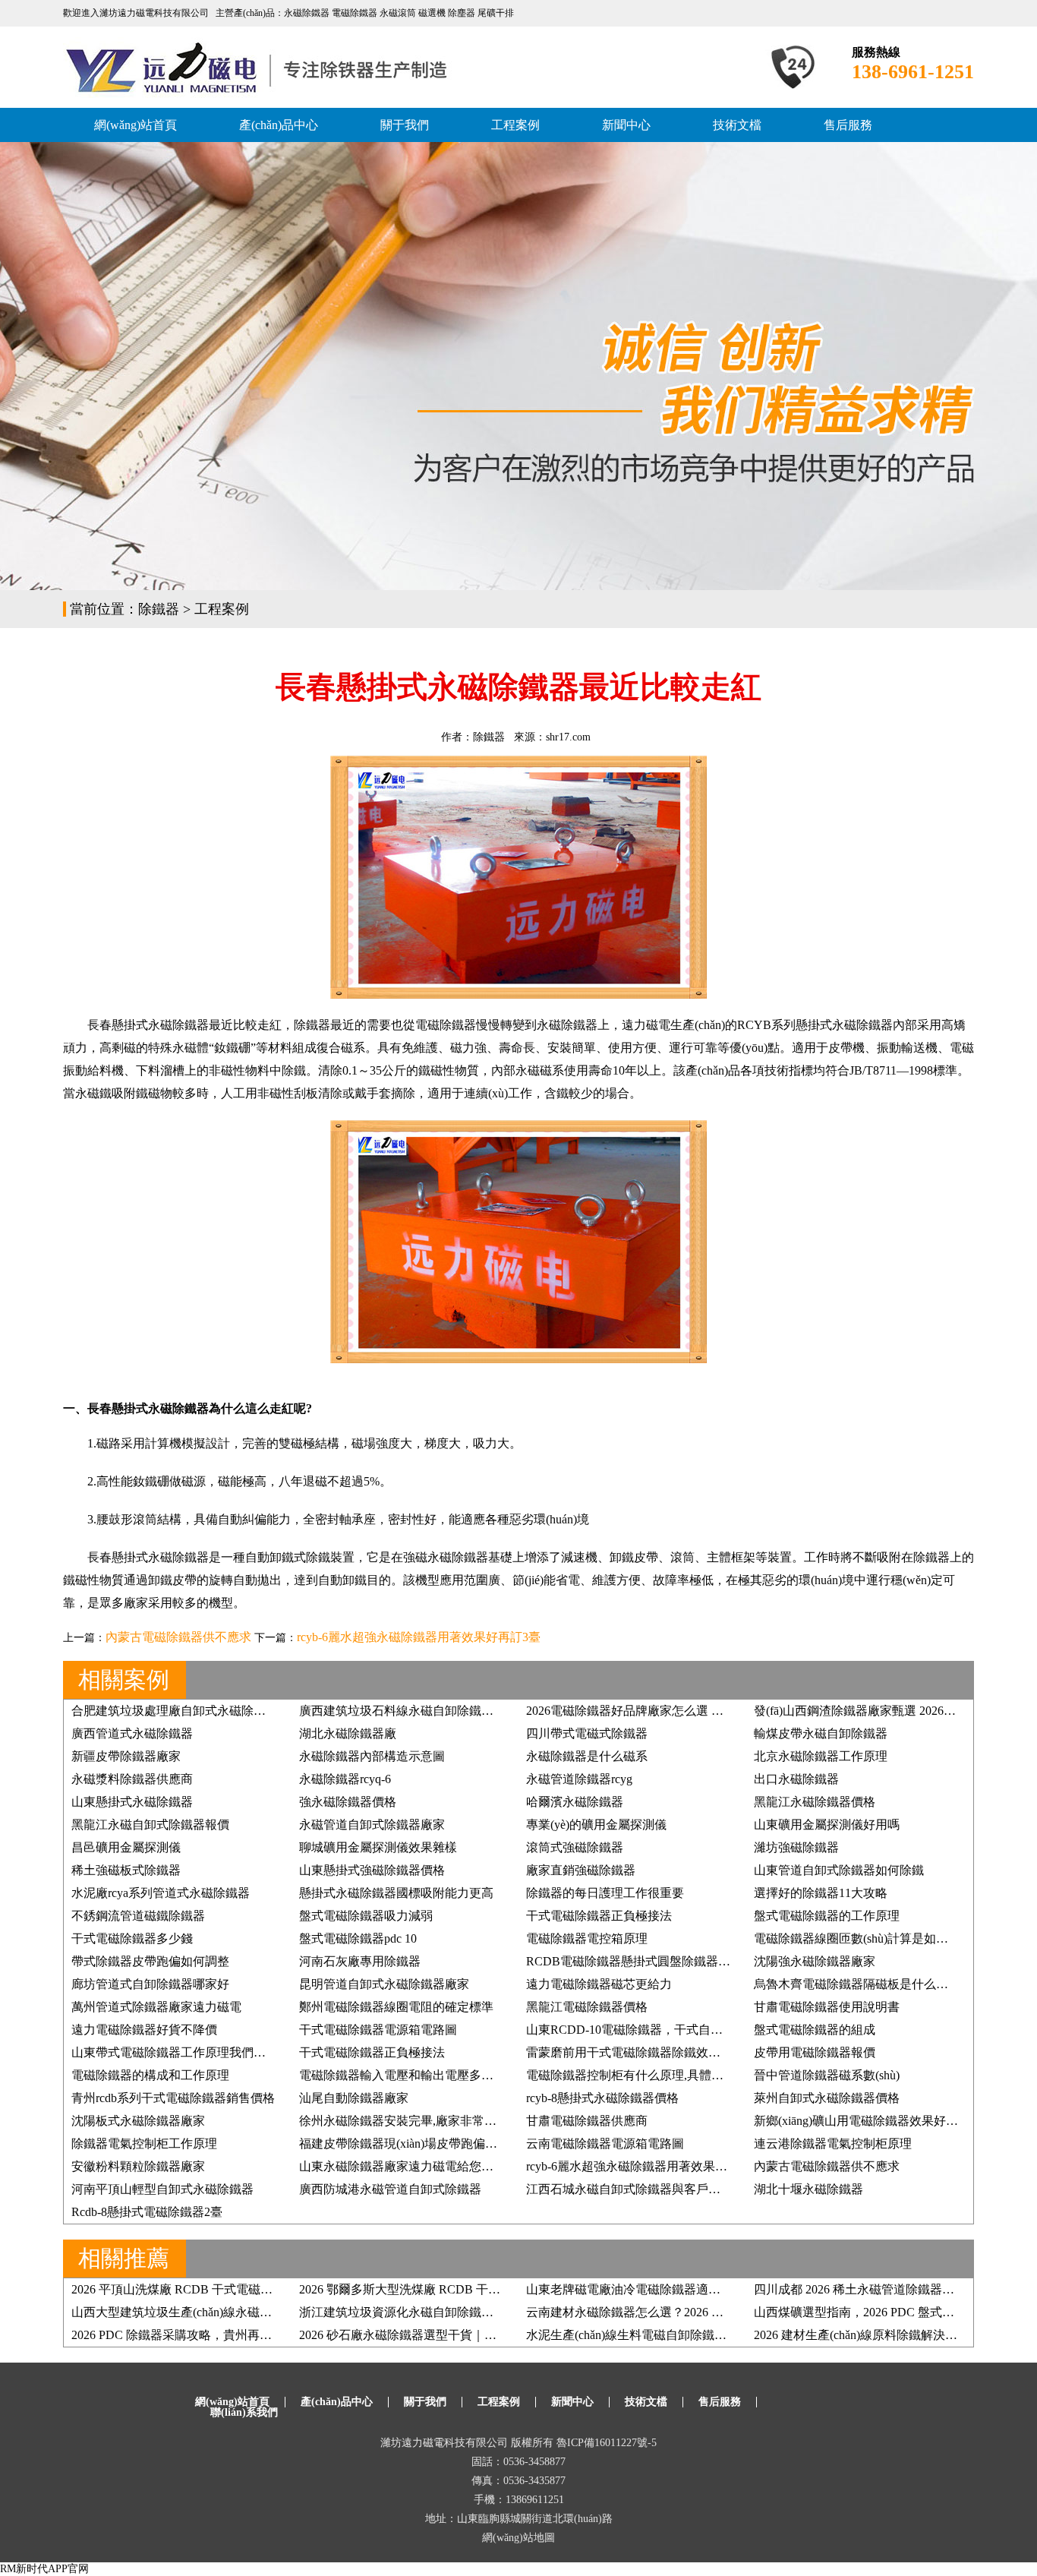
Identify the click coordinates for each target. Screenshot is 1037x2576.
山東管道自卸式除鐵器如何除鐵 (839, 1870)
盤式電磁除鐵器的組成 (815, 2030)
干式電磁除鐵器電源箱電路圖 (378, 2030)
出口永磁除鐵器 (796, 1779)
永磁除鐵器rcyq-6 (345, 1779)
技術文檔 (737, 125)
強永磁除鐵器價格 (348, 1802)
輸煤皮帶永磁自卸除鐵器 (821, 1733)
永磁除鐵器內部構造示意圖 (372, 1756)
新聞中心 (626, 125)
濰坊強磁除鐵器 (796, 1847)
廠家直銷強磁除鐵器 (581, 1870)
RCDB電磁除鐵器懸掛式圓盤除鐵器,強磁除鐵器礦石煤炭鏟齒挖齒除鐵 (715, 1961)
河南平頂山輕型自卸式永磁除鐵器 (162, 2189)
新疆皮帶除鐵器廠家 (126, 1756)
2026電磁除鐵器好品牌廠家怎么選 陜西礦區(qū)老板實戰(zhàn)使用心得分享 (729, 1711)
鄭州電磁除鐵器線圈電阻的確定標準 (396, 2007)
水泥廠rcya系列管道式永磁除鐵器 (161, 1893)
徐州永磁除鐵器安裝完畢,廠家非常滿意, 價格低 (425, 2121)
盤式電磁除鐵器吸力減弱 (366, 1916)
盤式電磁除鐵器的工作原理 (827, 1916)
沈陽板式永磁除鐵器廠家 (138, 2121)
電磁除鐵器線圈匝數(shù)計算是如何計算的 (869, 1938)
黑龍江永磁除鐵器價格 (815, 1802)
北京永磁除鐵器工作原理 (821, 1756)
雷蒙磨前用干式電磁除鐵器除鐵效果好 (629, 2052)
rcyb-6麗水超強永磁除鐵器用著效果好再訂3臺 (419, 1637)
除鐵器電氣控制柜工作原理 (144, 2144)
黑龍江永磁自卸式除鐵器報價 (150, 1825)
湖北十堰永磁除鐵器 (808, 2189)
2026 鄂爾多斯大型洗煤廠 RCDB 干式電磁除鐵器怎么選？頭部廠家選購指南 (503, 2289)
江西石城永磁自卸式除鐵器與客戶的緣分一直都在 (660, 2189)
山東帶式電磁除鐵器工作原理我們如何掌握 (187, 2052)
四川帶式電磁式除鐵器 (587, 1733)
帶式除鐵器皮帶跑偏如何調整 (150, 1961)
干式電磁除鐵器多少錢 (132, 1938)
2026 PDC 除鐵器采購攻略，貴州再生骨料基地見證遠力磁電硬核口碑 (257, 2335)
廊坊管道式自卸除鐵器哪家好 (150, 1984)
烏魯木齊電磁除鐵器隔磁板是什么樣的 (857, 1984)
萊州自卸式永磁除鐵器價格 (827, 2098)
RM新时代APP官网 (44, 2569)
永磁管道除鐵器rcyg (579, 1779)
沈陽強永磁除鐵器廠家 (815, 1961)
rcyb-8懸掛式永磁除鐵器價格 (602, 2098)
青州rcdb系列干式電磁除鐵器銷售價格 (173, 2098)
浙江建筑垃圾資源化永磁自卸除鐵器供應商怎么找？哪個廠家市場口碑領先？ (506, 2312)
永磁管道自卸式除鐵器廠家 (372, 1825)
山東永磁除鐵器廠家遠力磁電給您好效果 (408, 2166)
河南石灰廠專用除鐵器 (360, 1961)
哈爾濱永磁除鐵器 (575, 1802)
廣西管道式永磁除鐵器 (132, 1733)
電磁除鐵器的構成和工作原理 (150, 2075)
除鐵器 (159, 609)
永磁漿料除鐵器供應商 (132, 1779)
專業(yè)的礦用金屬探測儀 (596, 1825)
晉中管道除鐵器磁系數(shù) (827, 2075)
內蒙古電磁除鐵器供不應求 (178, 1637)
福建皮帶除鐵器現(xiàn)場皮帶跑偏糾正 (404, 2144)
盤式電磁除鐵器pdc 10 (358, 1938)
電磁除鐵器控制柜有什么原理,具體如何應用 (643, 2075)
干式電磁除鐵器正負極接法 (599, 1916)
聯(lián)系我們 (244, 2412)
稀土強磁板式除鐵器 (126, 1870)
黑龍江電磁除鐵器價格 (587, 2007)
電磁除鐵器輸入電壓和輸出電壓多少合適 (408, 2075)
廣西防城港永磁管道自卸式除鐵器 (390, 2189)
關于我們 (405, 125)
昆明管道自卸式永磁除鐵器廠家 (384, 1984)
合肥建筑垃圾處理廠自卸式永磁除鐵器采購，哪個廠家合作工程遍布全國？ (272, 1711)
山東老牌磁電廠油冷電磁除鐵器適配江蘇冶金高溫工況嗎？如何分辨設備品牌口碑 (745, 2289)
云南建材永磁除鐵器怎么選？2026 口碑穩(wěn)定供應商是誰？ (693, 2312)
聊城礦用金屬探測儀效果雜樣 (378, 1847)
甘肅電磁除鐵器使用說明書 (827, 2007)
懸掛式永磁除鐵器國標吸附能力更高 (396, 1893)
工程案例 (515, 125)
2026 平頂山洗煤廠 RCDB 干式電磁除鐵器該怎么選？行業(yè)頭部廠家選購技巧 (285, 2289)
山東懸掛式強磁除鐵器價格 (372, 1870)
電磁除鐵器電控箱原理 (587, 1938)
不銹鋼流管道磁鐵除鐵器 (138, 1916)
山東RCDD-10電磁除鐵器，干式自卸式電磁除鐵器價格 (673, 2030)
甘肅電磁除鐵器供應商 (587, 2121)
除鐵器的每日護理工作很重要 (605, 1893)
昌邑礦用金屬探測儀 (126, 1847)
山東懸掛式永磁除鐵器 (132, 1802)
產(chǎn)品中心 (279, 125)
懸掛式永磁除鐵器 (160, 1025)
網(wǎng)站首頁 (136, 125)
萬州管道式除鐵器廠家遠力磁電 (156, 2007)
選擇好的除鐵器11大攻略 (821, 1893)
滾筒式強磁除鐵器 (575, 1847)
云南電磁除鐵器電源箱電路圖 (605, 2144)
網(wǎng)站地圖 (518, 2538)
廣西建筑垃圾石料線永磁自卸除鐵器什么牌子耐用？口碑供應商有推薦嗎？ (500, 1711)
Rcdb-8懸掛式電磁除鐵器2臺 (147, 2212)
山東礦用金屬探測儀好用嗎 (827, 1825)
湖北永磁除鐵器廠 (348, 1733)
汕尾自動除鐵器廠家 (354, 2098)
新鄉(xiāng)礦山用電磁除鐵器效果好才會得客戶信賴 (892, 2121)
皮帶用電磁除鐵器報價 (815, 2052)
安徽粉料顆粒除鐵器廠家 (138, 2166)
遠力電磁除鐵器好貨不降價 (144, 2030)
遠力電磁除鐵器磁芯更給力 (599, 1984)
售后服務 (848, 125)
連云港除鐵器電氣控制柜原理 (833, 2144)
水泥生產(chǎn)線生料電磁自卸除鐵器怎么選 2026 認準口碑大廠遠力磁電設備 (733, 2335)
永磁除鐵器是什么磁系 (587, 1756)
